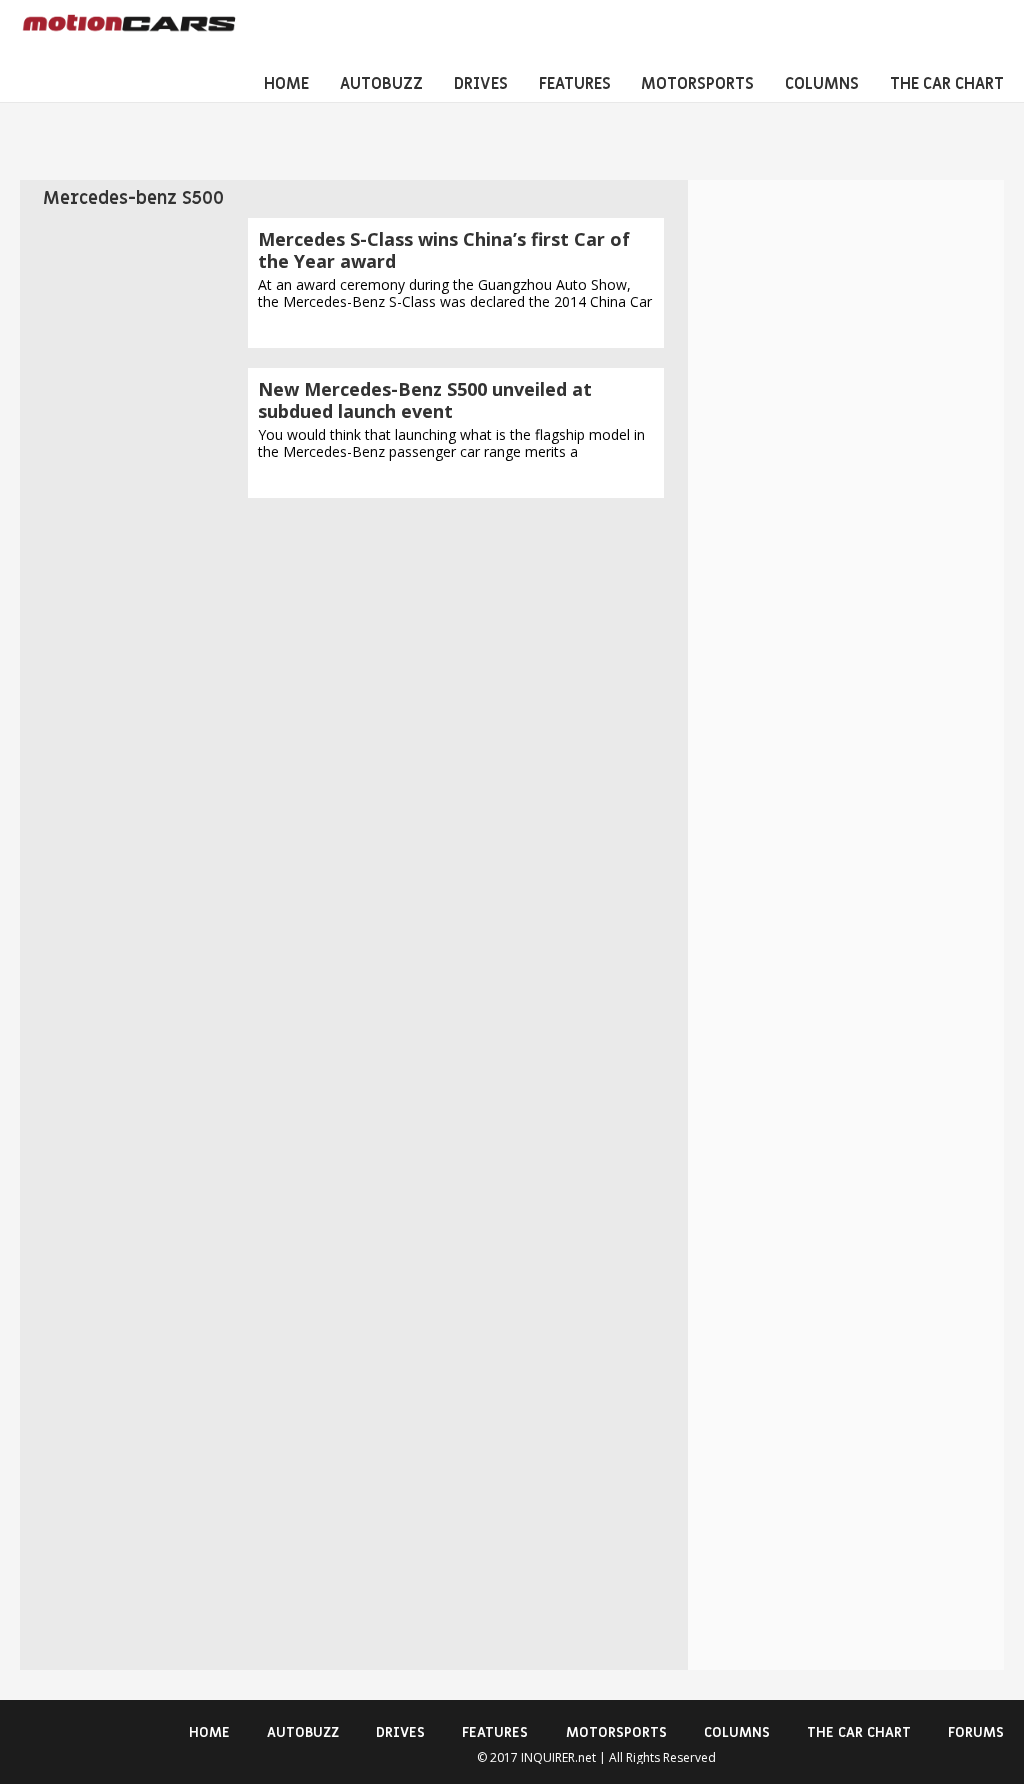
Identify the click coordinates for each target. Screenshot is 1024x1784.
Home (286, 84)
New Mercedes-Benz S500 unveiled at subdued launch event (425, 400)
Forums (976, 1732)
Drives (481, 84)
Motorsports (697, 84)
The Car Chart (947, 84)
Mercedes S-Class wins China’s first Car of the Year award (444, 250)
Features (575, 84)
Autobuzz (381, 84)
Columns (822, 84)
